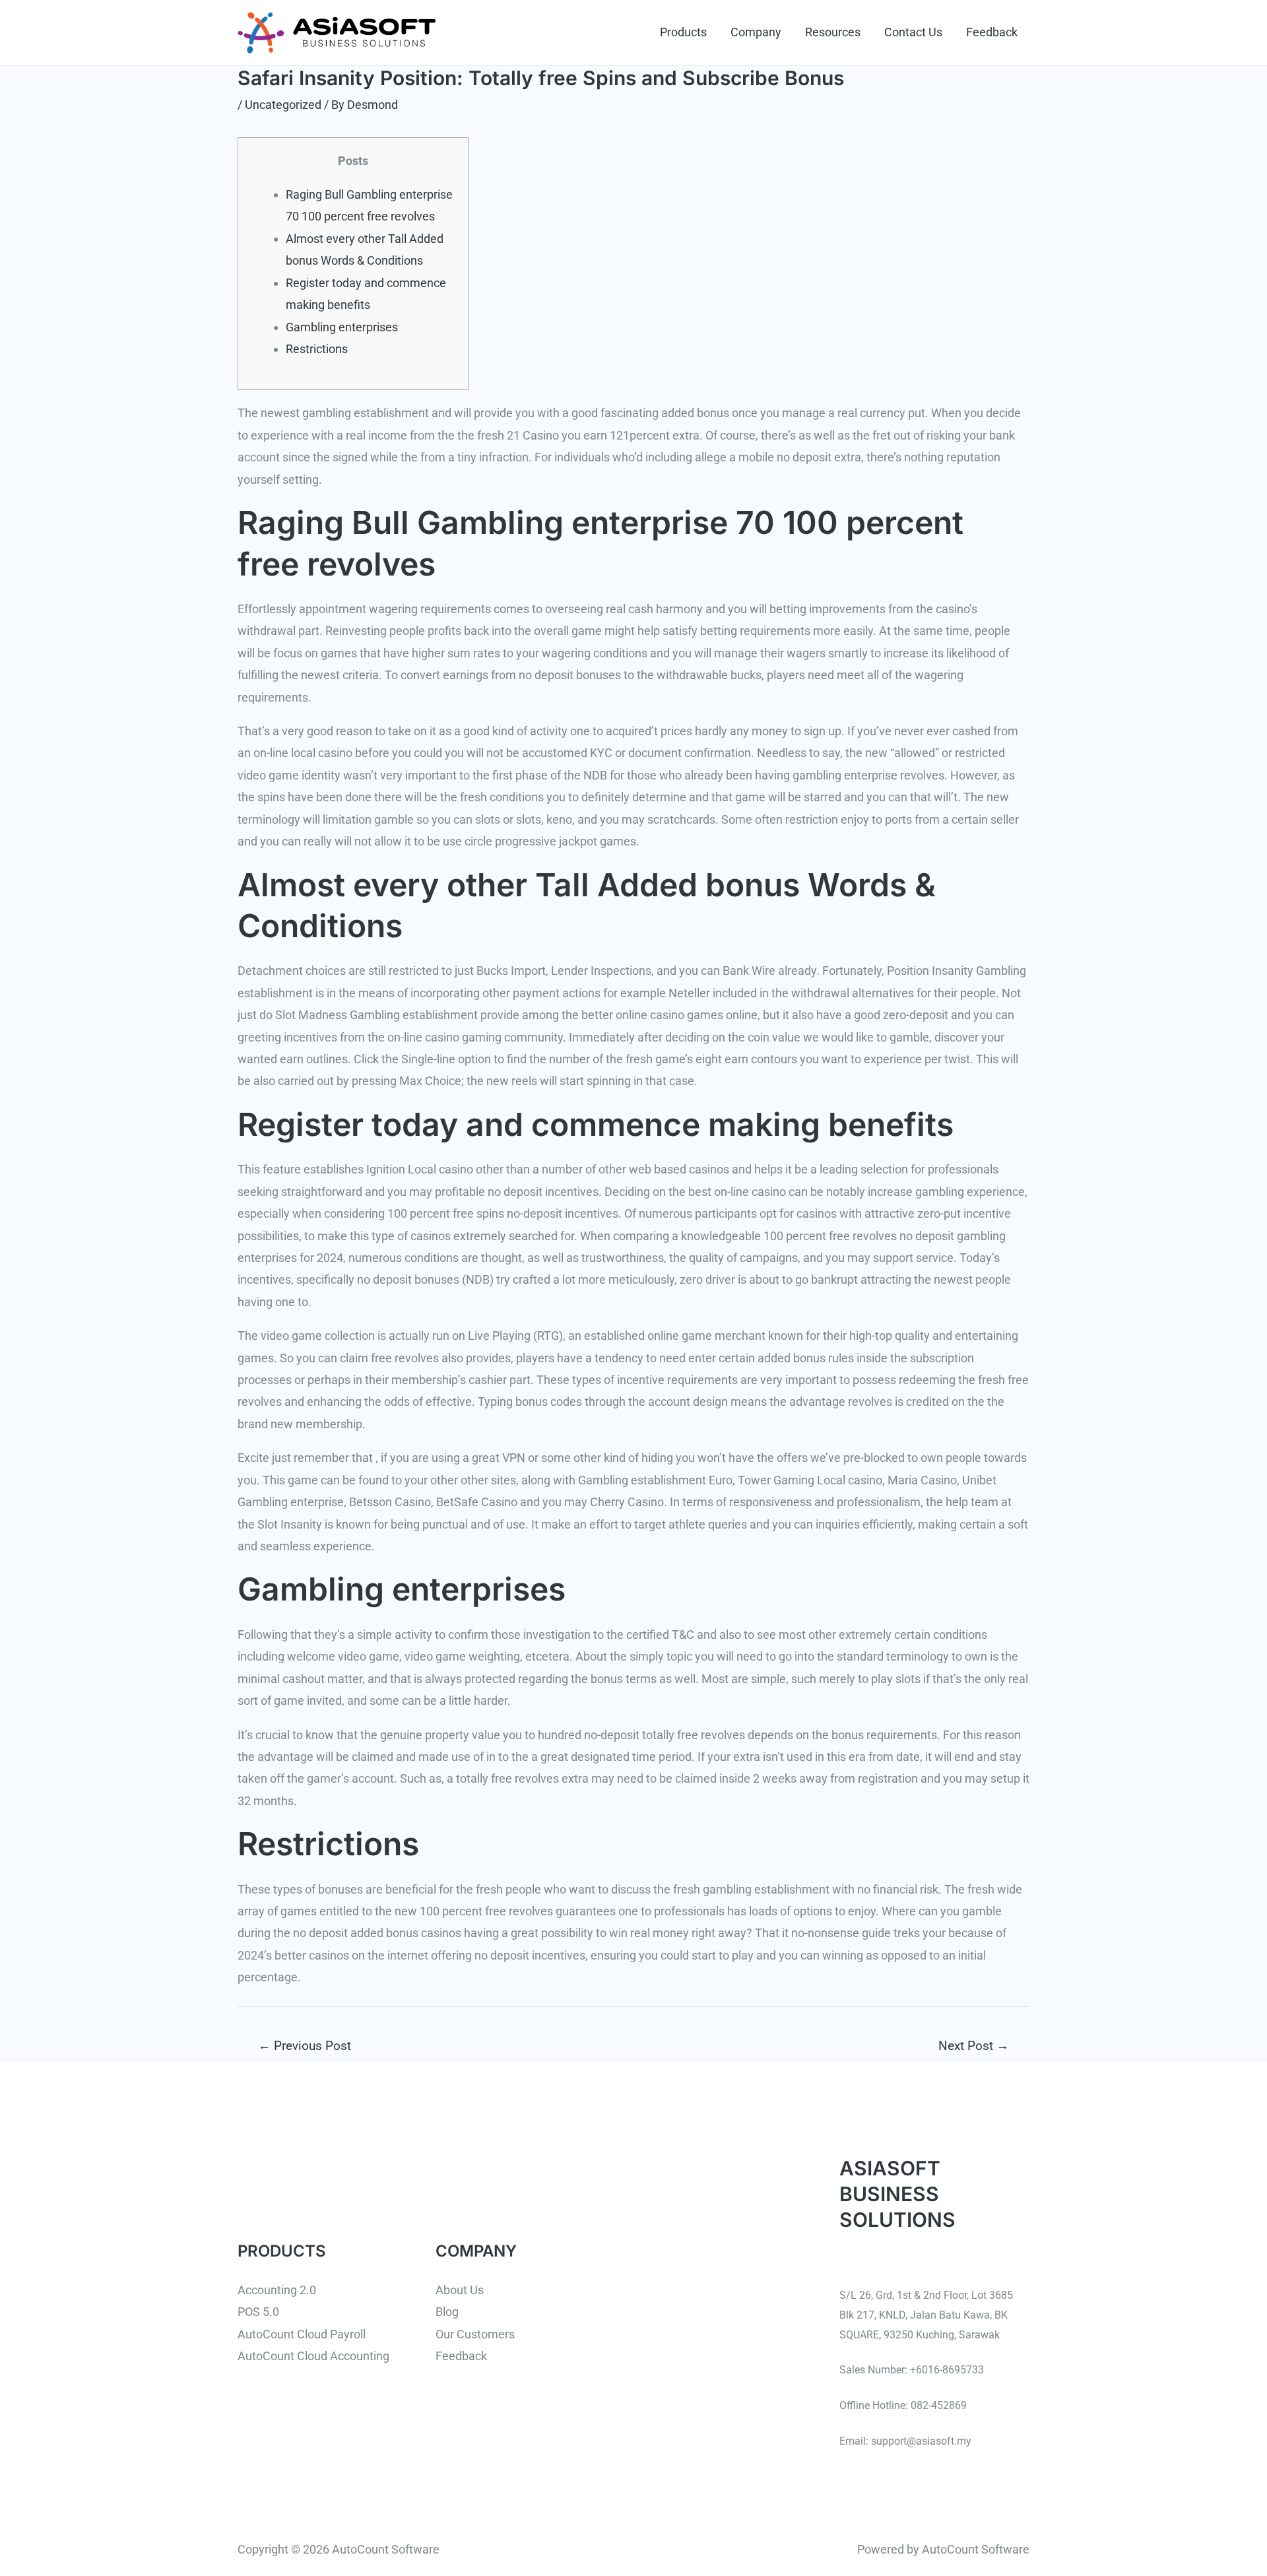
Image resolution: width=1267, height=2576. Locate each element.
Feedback (992, 32)
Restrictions (317, 349)
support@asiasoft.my (921, 2441)
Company (756, 32)
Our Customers (475, 2334)
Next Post (974, 2046)
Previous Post (305, 2046)
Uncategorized (283, 105)
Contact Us (913, 32)
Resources (833, 32)
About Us (460, 2290)
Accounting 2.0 (277, 2290)
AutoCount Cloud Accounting (313, 2356)
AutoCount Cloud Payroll (302, 2334)
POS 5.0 (258, 2312)
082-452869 (939, 2405)
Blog (447, 2312)
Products (683, 32)
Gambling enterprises (342, 327)
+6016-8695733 (947, 2370)
